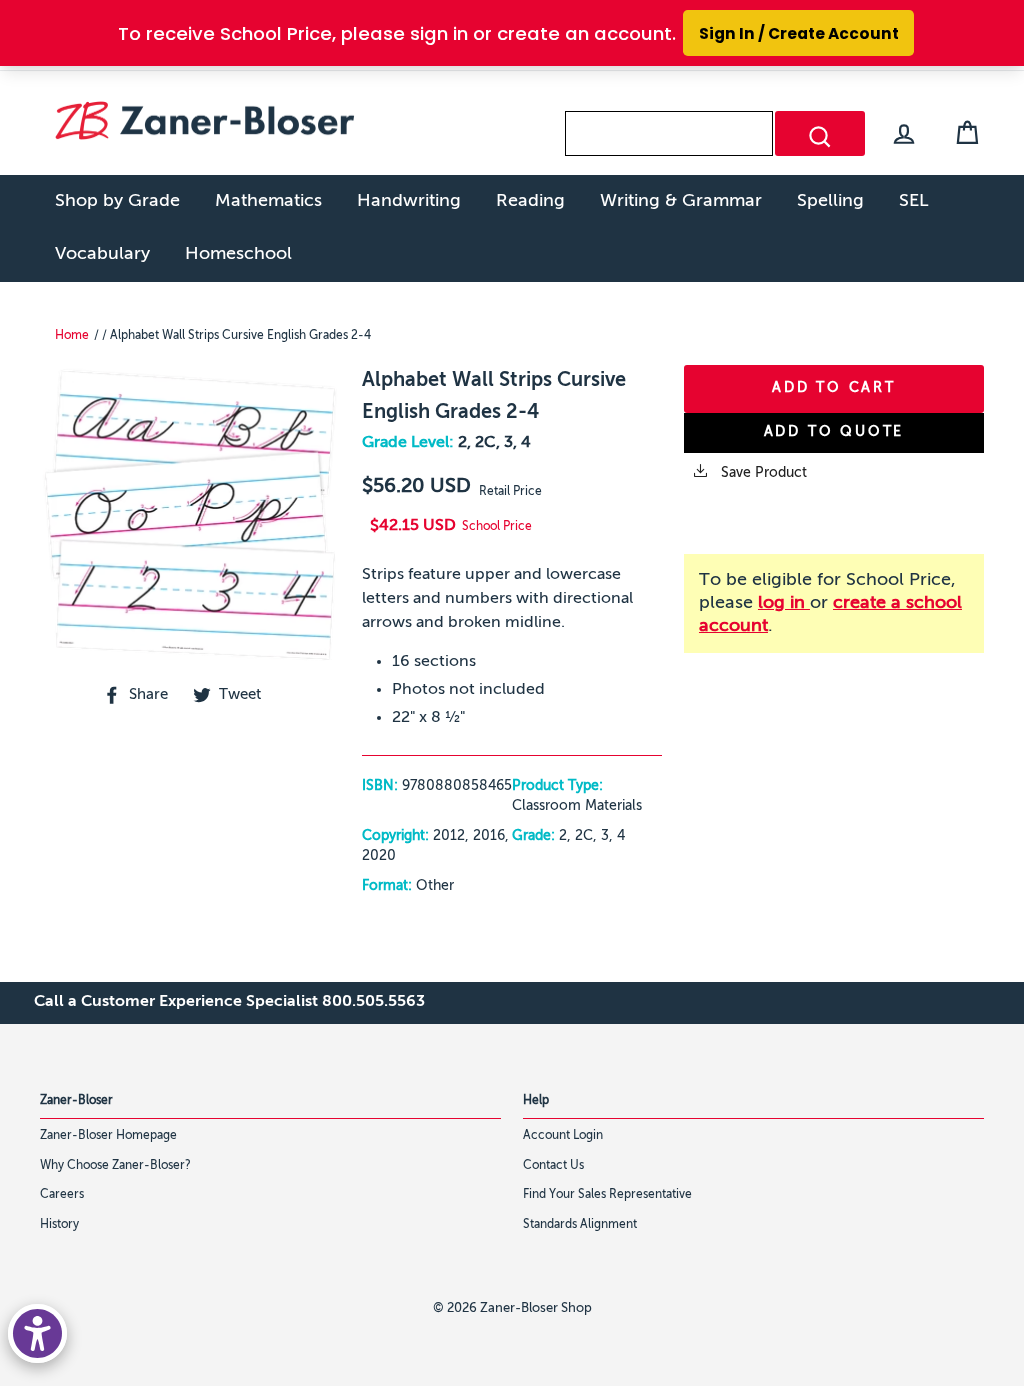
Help (536, 1101)
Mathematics (268, 201)
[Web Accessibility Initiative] (37, 1333)
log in (784, 603)
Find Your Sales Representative (607, 1195)
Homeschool (238, 254)
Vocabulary (102, 254)
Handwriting (409, 201)
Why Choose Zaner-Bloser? (115, 1166)
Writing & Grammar (681, 201)
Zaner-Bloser (76, 1101)
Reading (530, 201)
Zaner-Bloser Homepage (108, 1136)
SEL (914, 201)
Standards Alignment (580, 1225)
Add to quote (834, 432)
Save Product (762, 473)
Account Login (563, 1136)
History (59, 1225)
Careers (62, 1195)
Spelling (830, 201)
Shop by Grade (117, 201)
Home (72, 336)
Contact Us (553, 1166)
